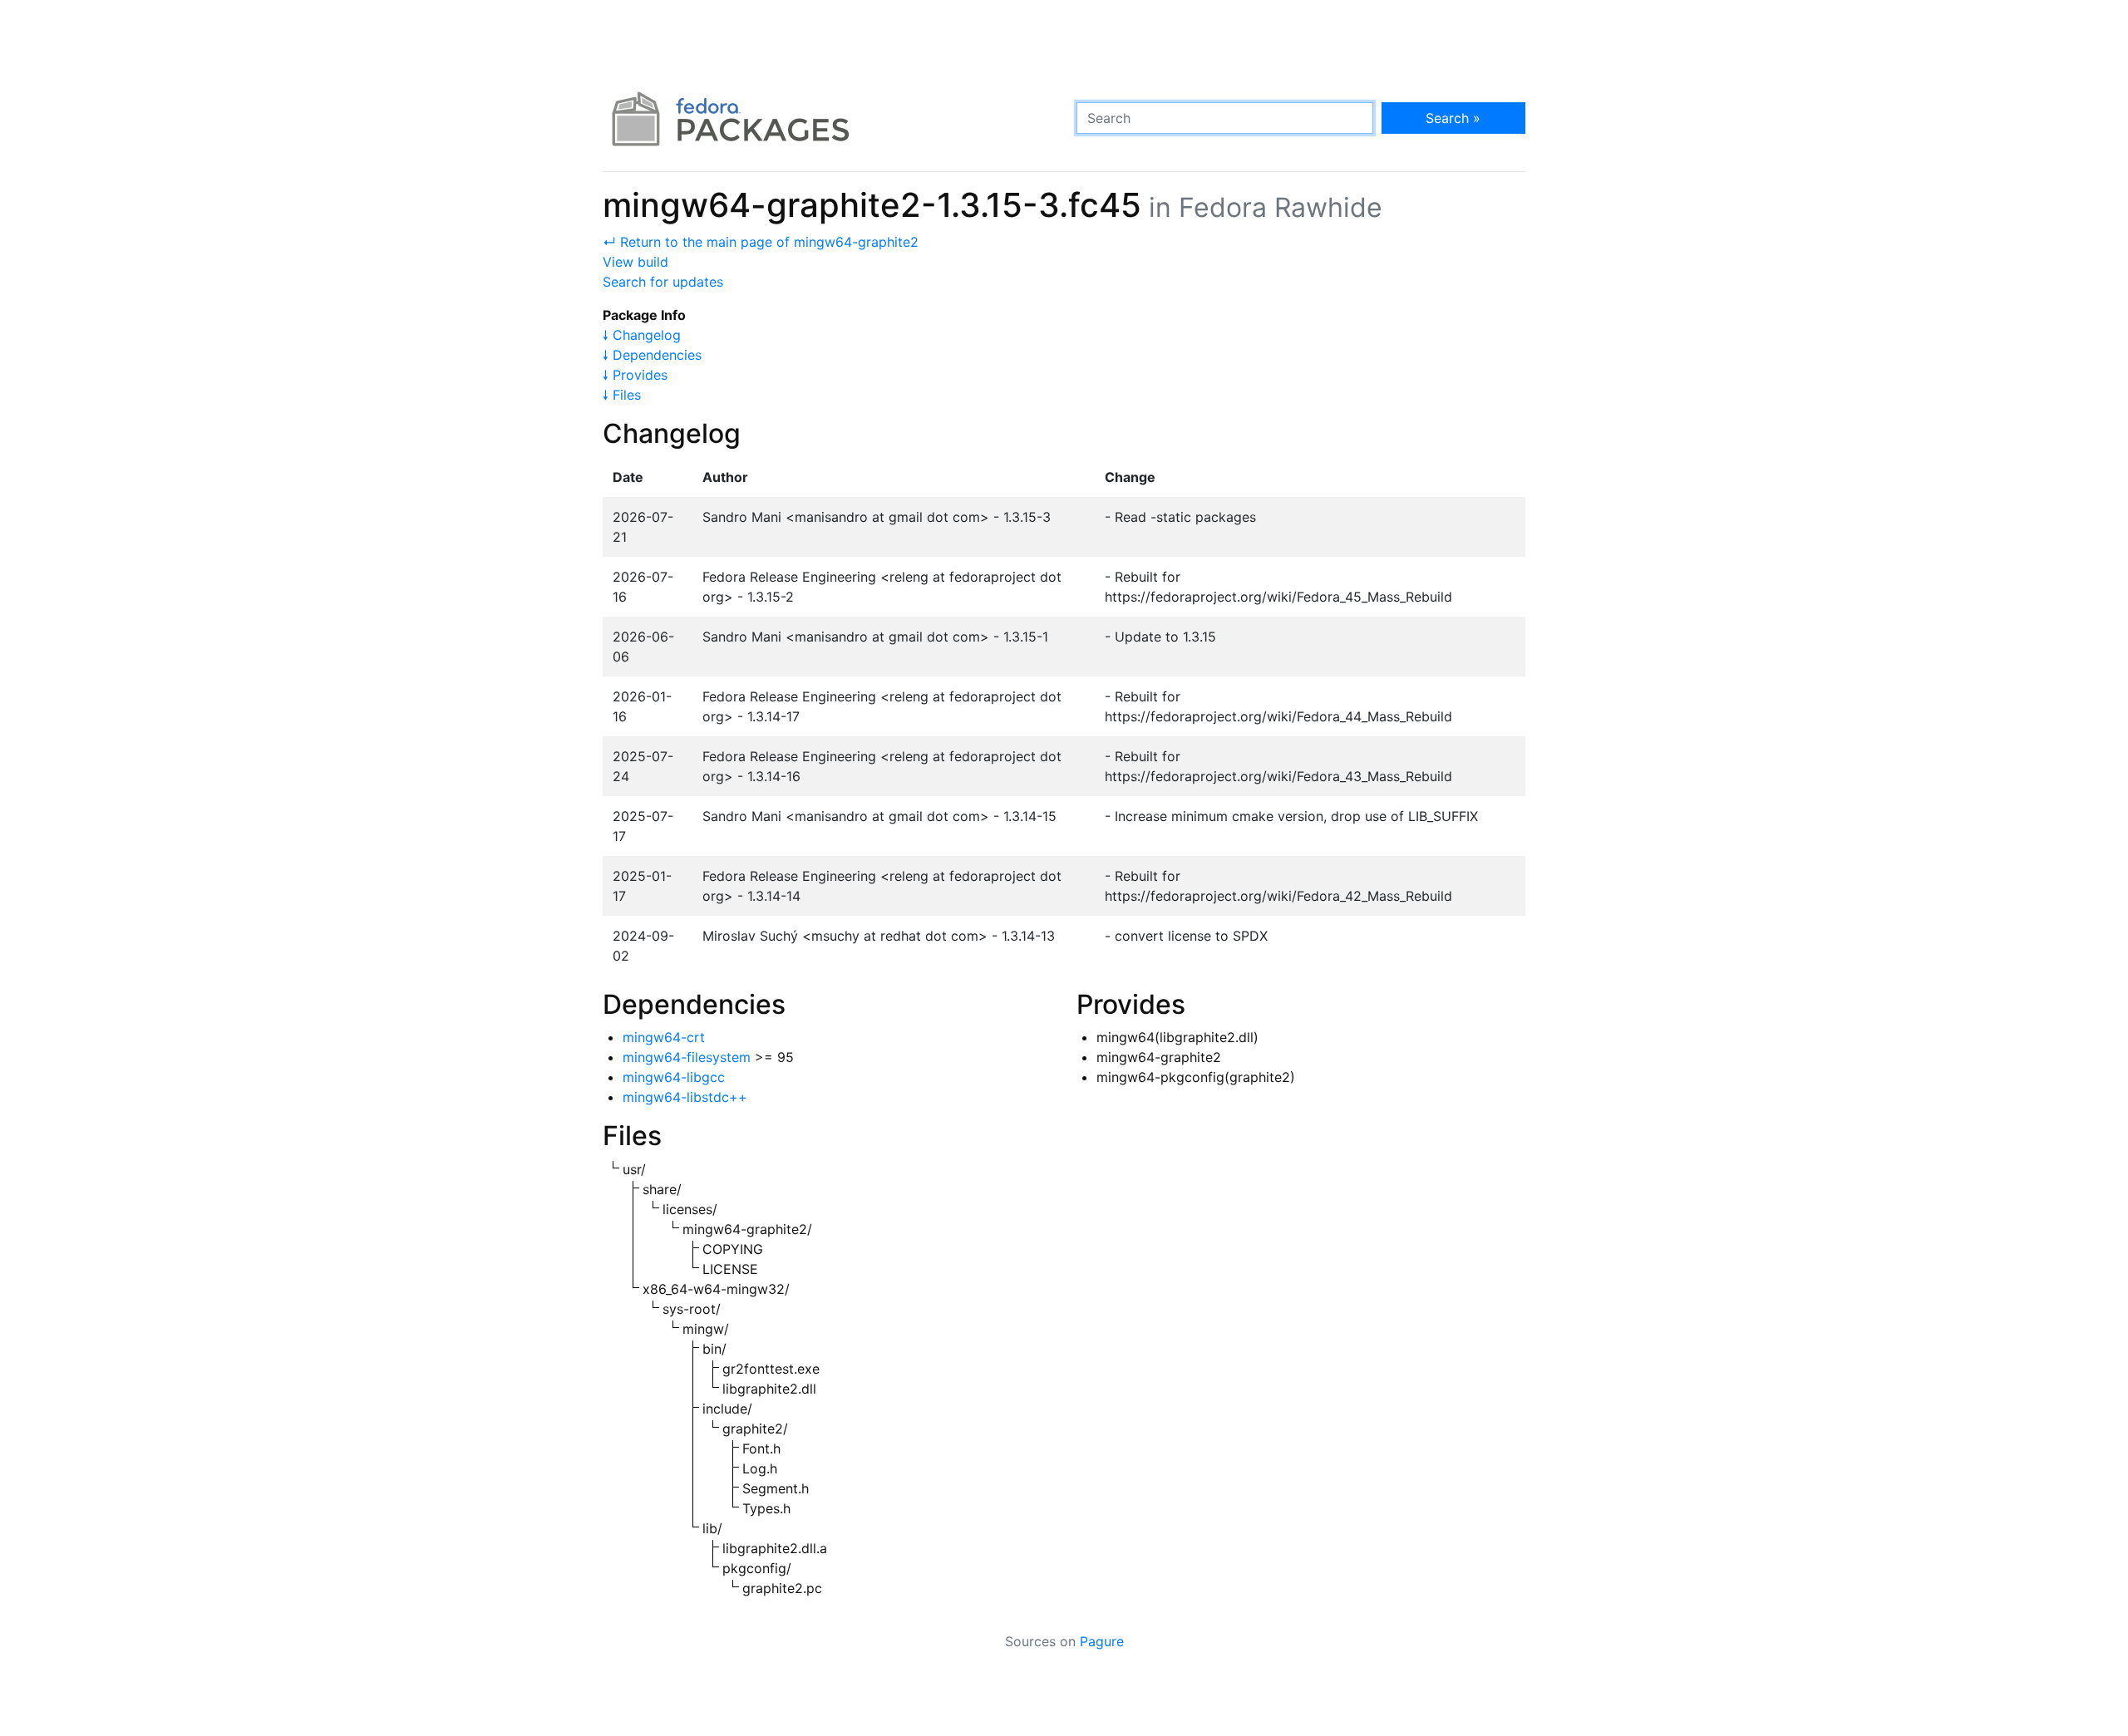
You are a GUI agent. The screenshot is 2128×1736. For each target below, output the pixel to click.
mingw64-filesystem (687, 1057)
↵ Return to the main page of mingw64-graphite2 (761, 242)
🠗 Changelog (642, 335)
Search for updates (663, 282)
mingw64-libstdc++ (685, 1097)
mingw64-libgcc (674, 1077)
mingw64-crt (664, 1037)
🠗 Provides (635, 375)
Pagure (1102, 1641)
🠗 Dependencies (652, 355)
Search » (1453, 118)
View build (635, 262)
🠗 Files (622, 395)
